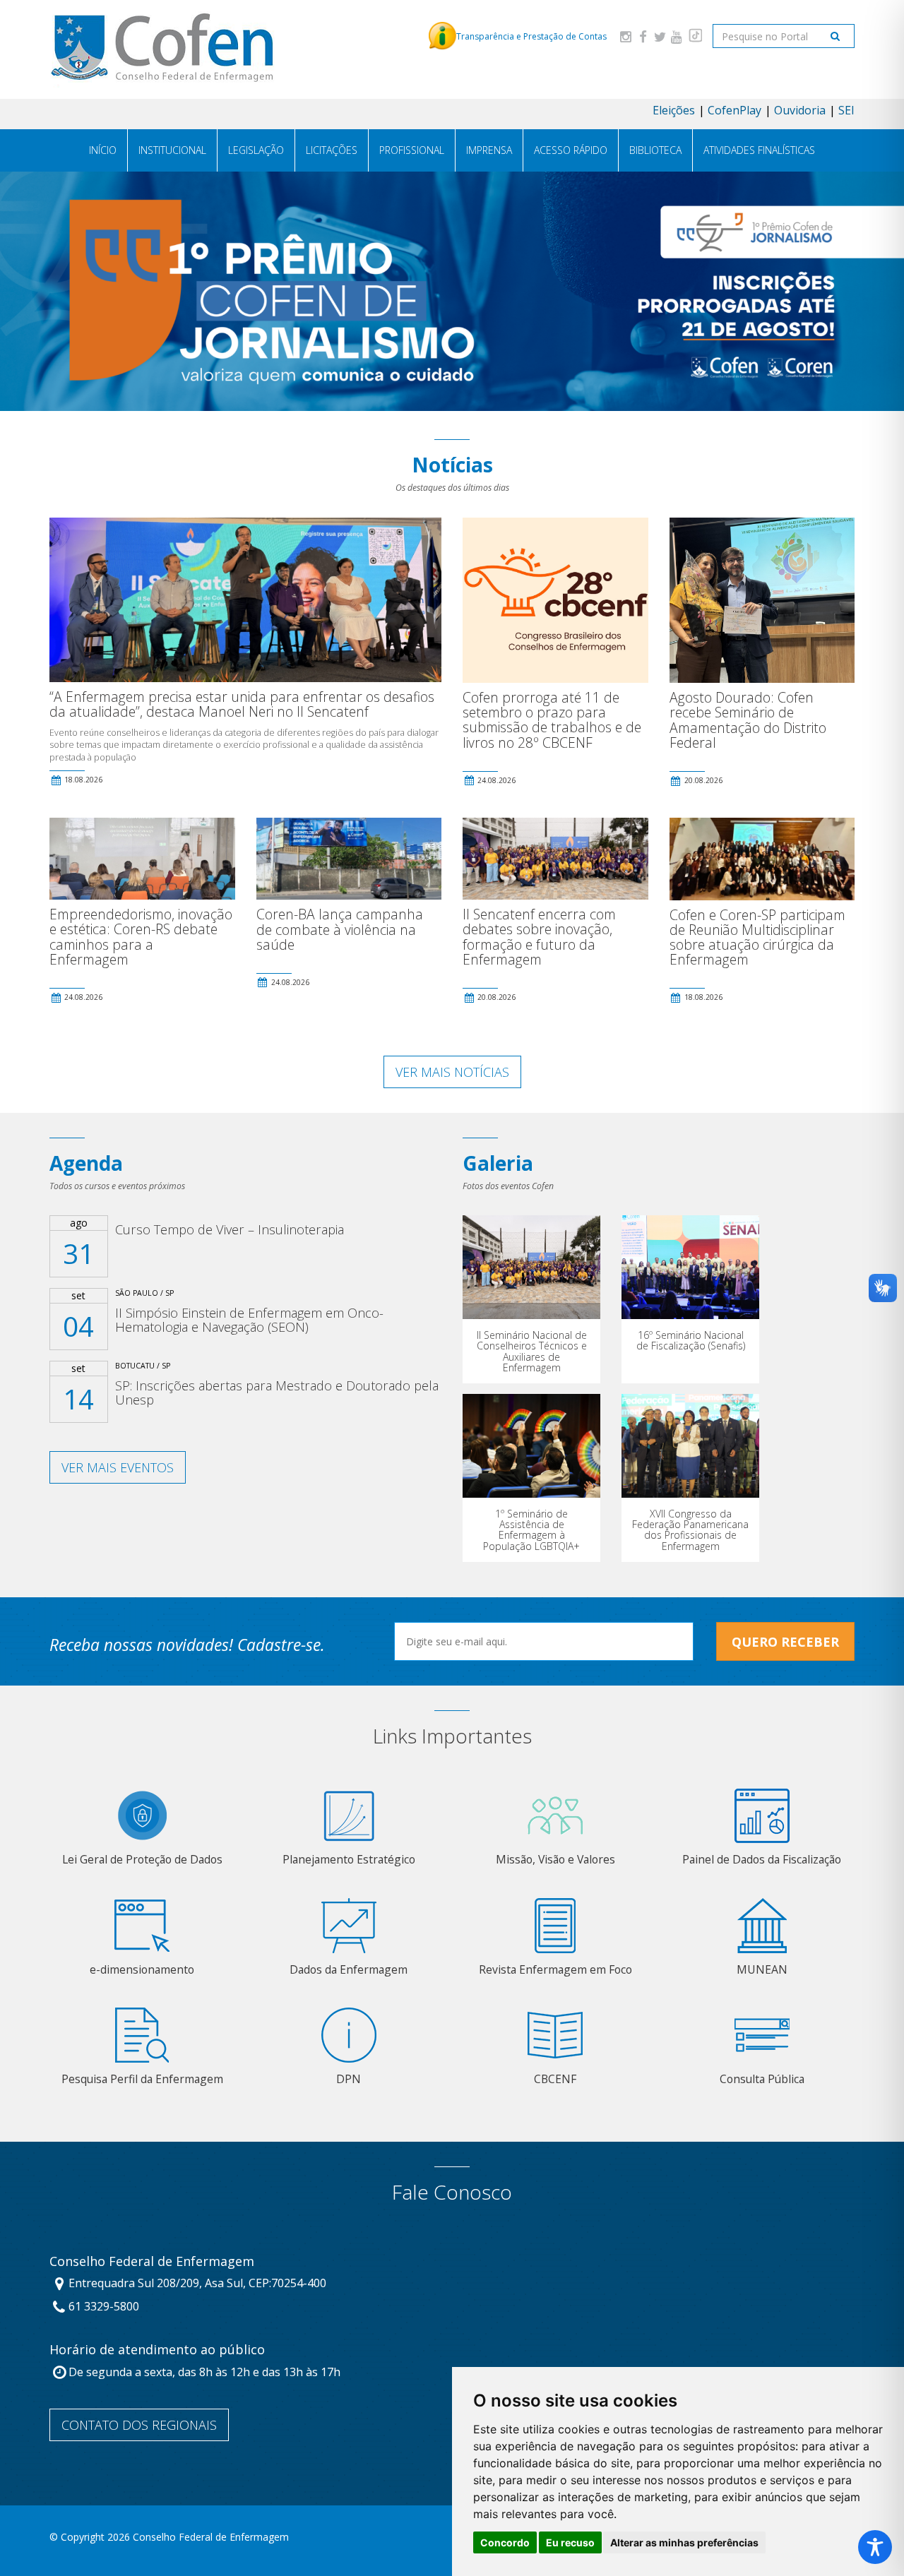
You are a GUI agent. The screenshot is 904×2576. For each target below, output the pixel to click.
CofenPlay (734, 110)
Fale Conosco (452, 2192)
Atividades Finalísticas (759, 150)
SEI (846, 110)
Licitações (332, 150)
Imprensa (489, 150)
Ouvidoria (800, 110)
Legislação (256, 150)
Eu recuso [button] (570, 2542)
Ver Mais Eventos (118, 1467)
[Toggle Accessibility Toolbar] (875, 2547)
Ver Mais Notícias (452, 1072)
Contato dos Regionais (139, 2425)
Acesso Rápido (571, 150)
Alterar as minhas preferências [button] (684, 2542)
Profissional (412, 150)
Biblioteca (655, 150)
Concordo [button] (505, 2542)
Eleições (674, 110)
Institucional (172, 150)
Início (103, 150)
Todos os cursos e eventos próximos (117, 1186)
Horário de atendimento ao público (157, 2350)
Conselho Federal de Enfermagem (152, 2262)
